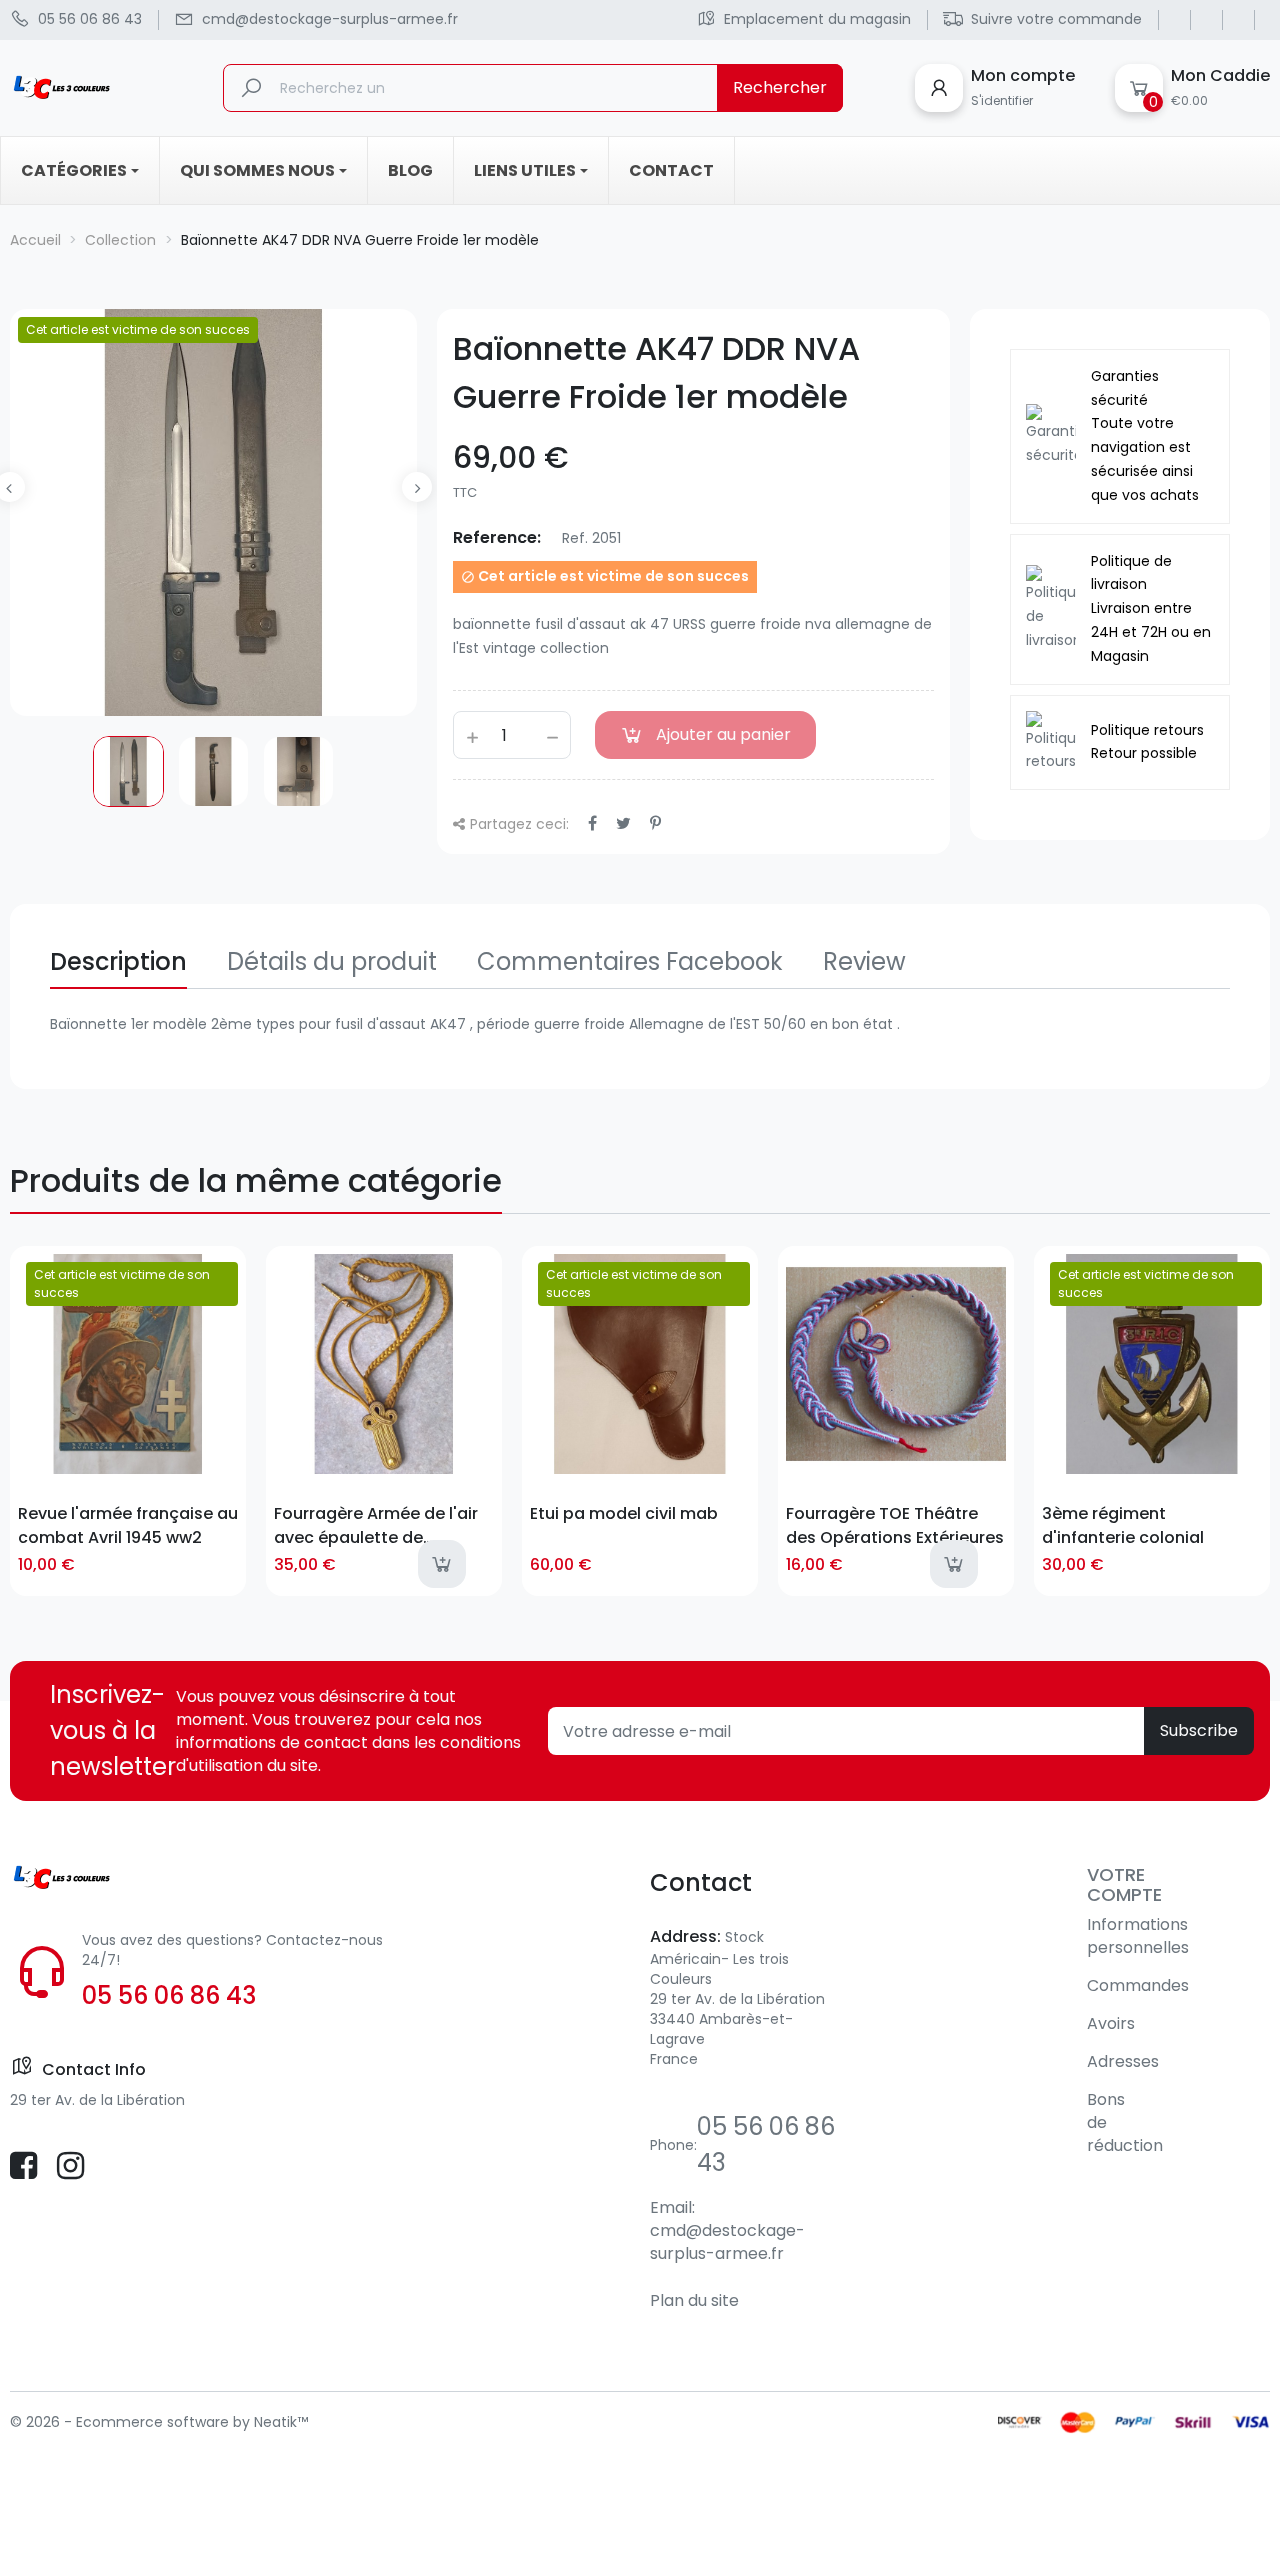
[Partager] (592, 823)
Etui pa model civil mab (624, 1513)
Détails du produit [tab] (332, 961)
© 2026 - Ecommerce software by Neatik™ (159, 2422)
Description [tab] (118, 961)
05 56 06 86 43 (169, 1995)
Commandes (1138, 1985)
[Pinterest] (655, 823)
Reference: (497, 537)
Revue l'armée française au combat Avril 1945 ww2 (128, 1525)
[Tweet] (623, 823)
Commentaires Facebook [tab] (630, 961)
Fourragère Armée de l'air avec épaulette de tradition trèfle (376, 1525)
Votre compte (1124, 1884)
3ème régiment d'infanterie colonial (1123, 1525)
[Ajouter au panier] (442, 1564)
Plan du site (694, 2300)
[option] (128, 771)
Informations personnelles (1138, 1936)
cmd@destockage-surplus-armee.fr (727, 2242)
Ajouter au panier (723, 734)
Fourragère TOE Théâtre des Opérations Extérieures (895, 1525)
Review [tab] (864, 961)
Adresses (1123, 2061)
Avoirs (1111, 2023)
